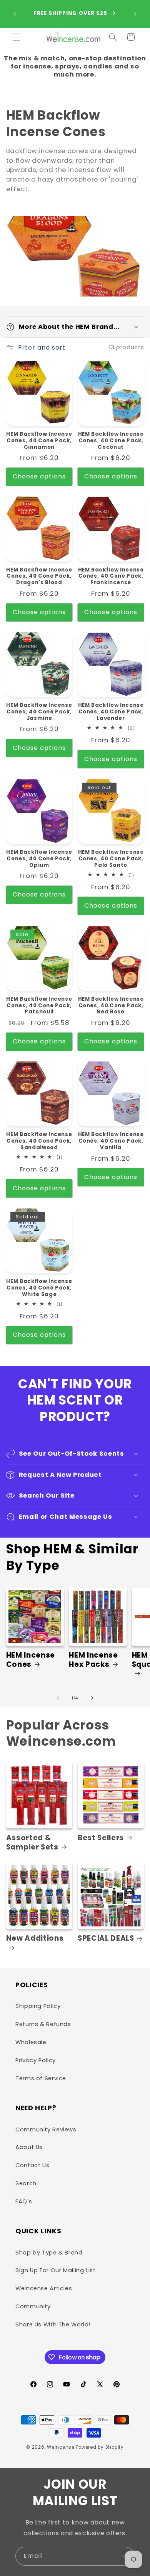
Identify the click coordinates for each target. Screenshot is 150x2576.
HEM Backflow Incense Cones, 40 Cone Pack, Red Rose (111, 1006)
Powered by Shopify (100, 2447)
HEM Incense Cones (31, 1660)
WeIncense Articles (44, 2288)
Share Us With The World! (53, 2324)
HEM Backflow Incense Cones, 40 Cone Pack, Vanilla (111, 1141)
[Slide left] (58, 1698)
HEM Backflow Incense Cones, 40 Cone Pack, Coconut (111, 441)
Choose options (39, 476)
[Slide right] (92, 1698)
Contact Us (32, 2165)
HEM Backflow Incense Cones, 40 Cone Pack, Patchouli (39, 1006)
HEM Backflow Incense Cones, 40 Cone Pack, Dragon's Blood (39, 577)
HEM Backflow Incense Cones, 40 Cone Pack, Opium (39, 859)
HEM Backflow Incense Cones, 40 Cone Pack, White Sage (39, 1288)
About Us (29, 2147)
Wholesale (31, 2042)
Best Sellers (101, 1838)
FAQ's (24, 2201)
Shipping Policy (38, 2006)
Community (33, 2306)
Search (26, 2183)
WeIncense (61, 2447)
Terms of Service (41, 2078)
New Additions (35, 1939)
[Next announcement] (135, 14)
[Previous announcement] (15, 14)
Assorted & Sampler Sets (32, 1843)
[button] (16, 37)
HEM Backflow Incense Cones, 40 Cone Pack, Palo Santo (111, 859)
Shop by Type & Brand (49, 2253)
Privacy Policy (36, 2060)
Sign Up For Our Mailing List (56, 2270)
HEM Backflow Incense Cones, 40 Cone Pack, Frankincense (111, 577)
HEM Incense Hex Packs (93, 1660)
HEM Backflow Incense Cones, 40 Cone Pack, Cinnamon (39, 441)
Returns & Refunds (43, 2024)
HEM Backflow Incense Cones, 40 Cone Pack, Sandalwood (39, 1141)
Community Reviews (46, 2129)
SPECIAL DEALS (106, 1938)
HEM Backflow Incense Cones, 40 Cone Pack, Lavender (111, 712)
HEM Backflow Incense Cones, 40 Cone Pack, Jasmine (39, 712)
